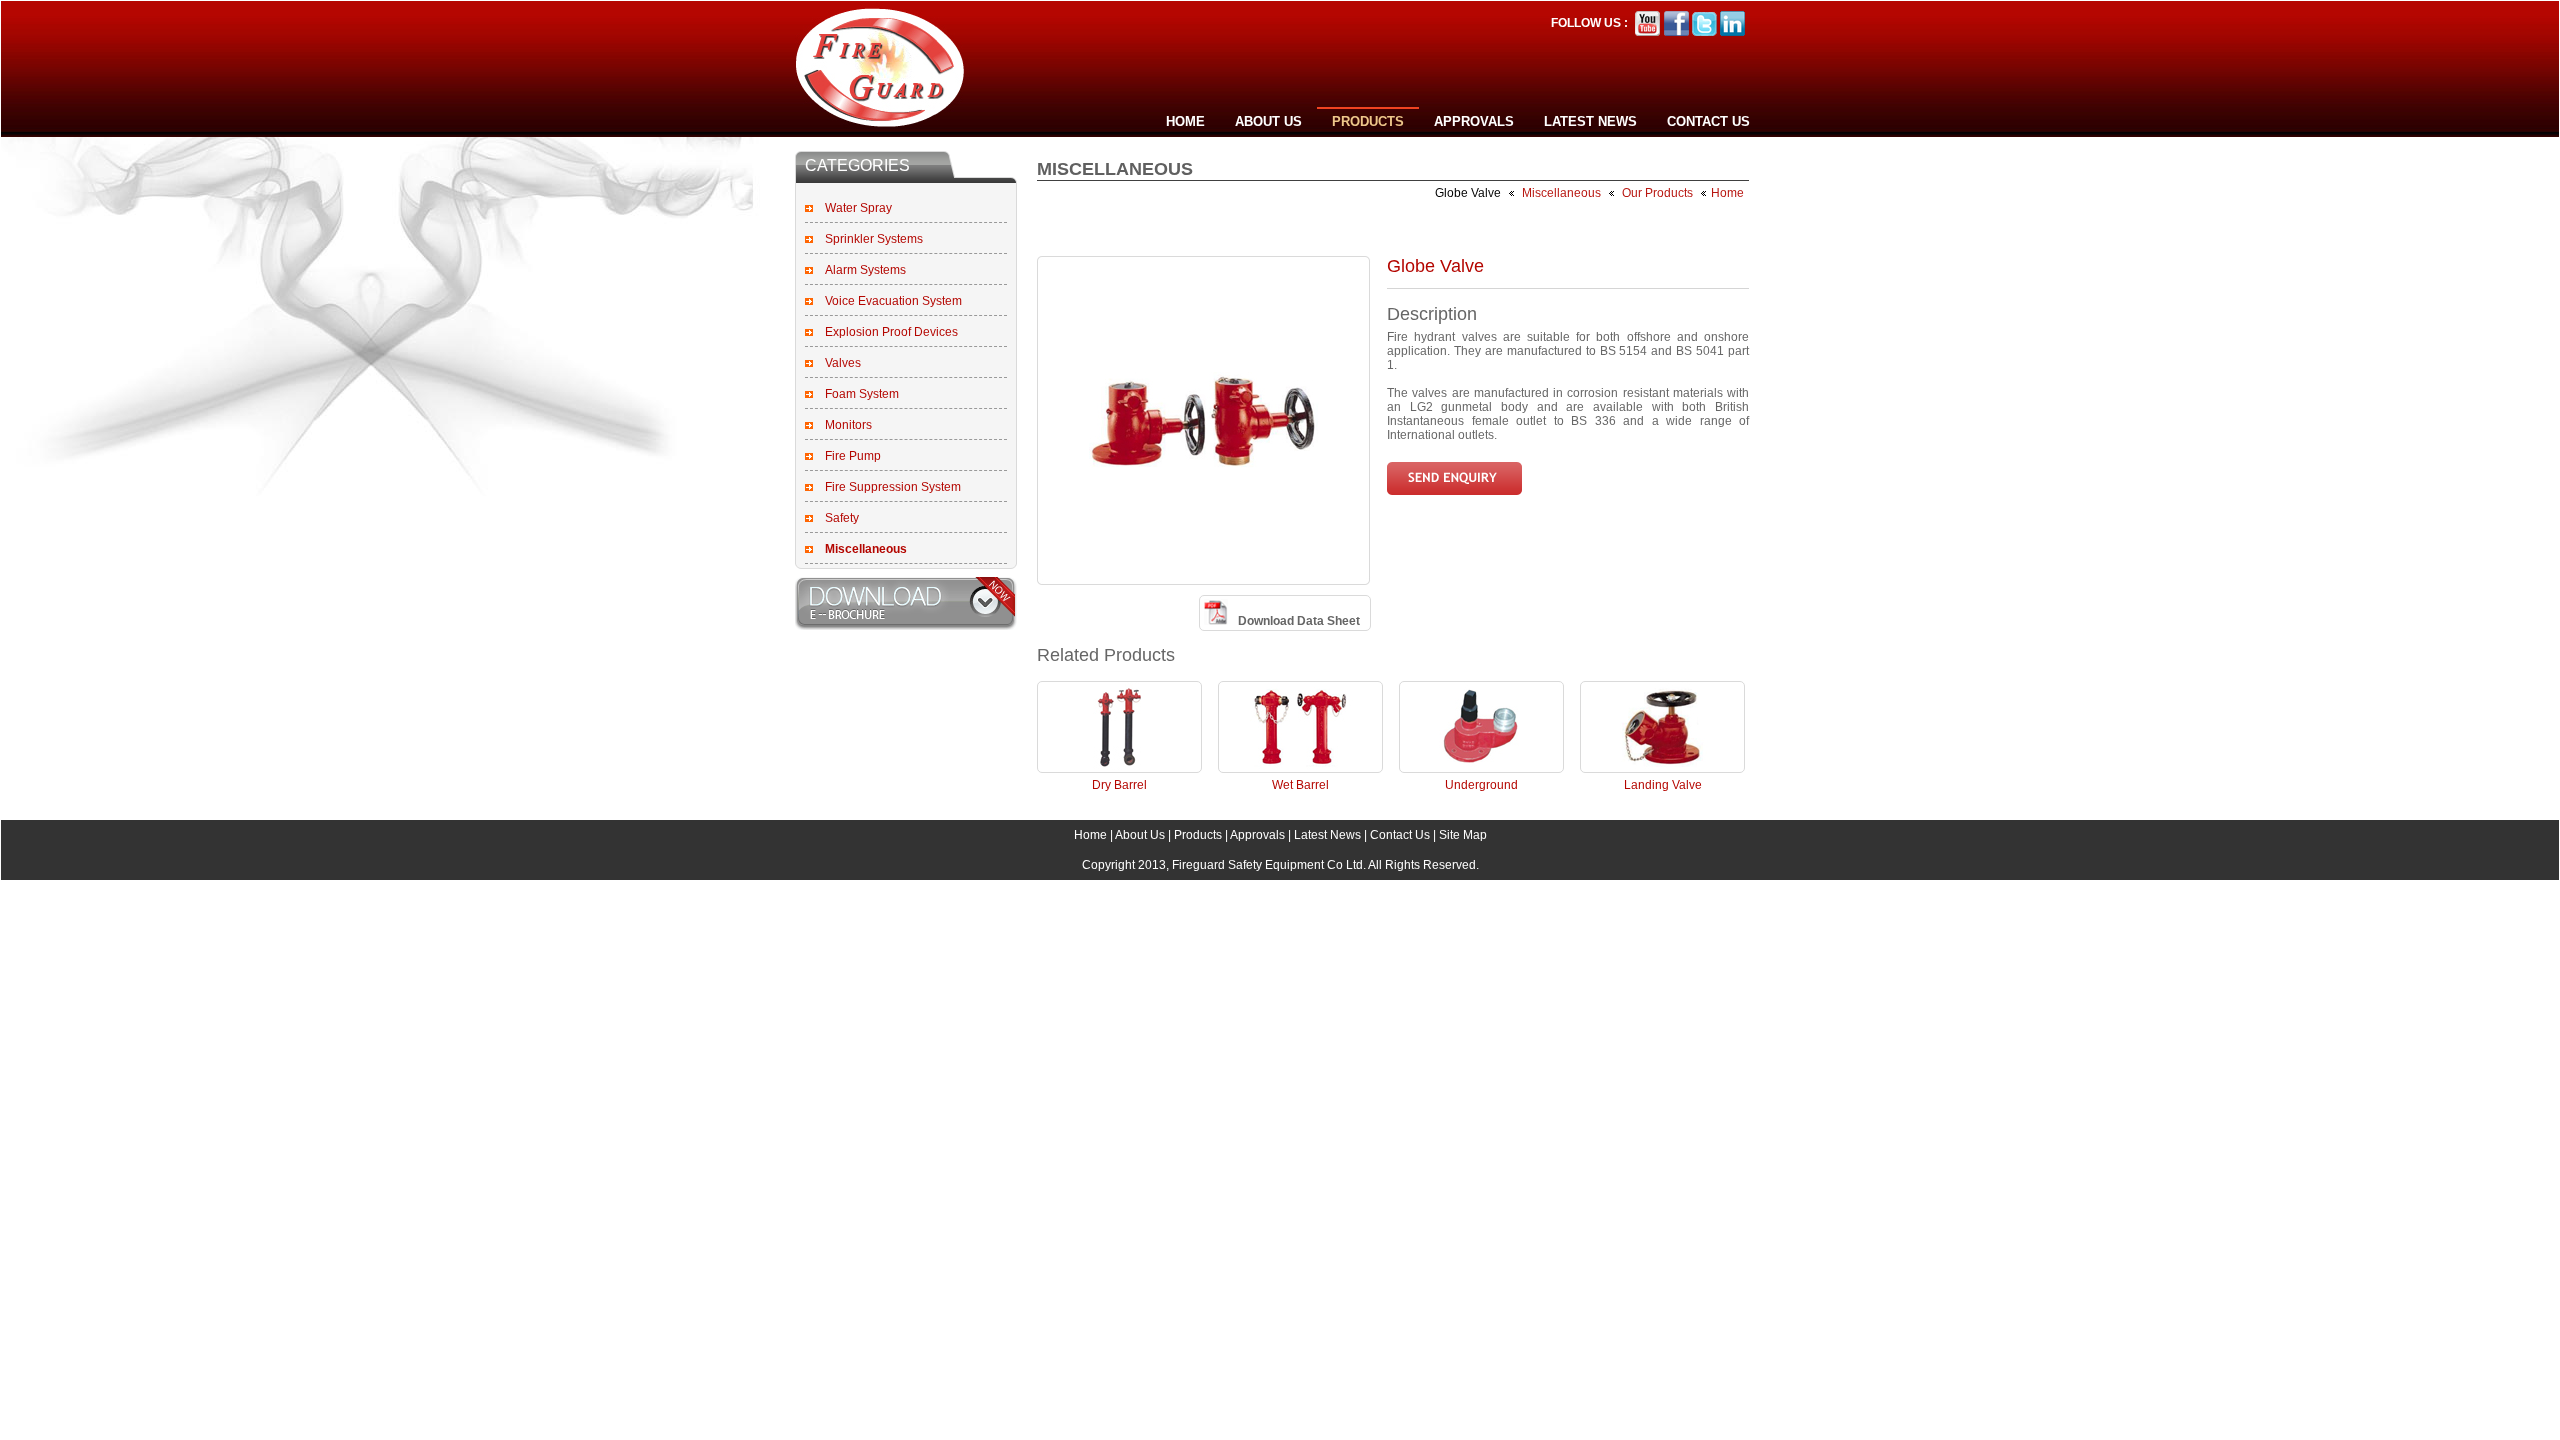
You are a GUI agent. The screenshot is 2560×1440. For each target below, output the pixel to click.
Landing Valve (1663, 785)
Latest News (1590, 121)
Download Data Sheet (1299, 621)
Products (1368, 121)
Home (1185, 121)
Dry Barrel (1119, 785)
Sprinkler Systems (874, 239)
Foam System (862, 394)
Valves (843, 363)
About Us (1268, 121)
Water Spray (858, 208)
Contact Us (1708, 121)
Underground (1481, 785)
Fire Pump (853, 456)
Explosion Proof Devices (891, 332)
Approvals (1474, 121)
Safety (842, 518)
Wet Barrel (1300, 785)
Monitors (848, 425)
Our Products (1657, 193)
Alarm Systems (865, 270)
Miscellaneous (1563, 193)
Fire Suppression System (893, 487)
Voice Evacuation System (893, 301)
